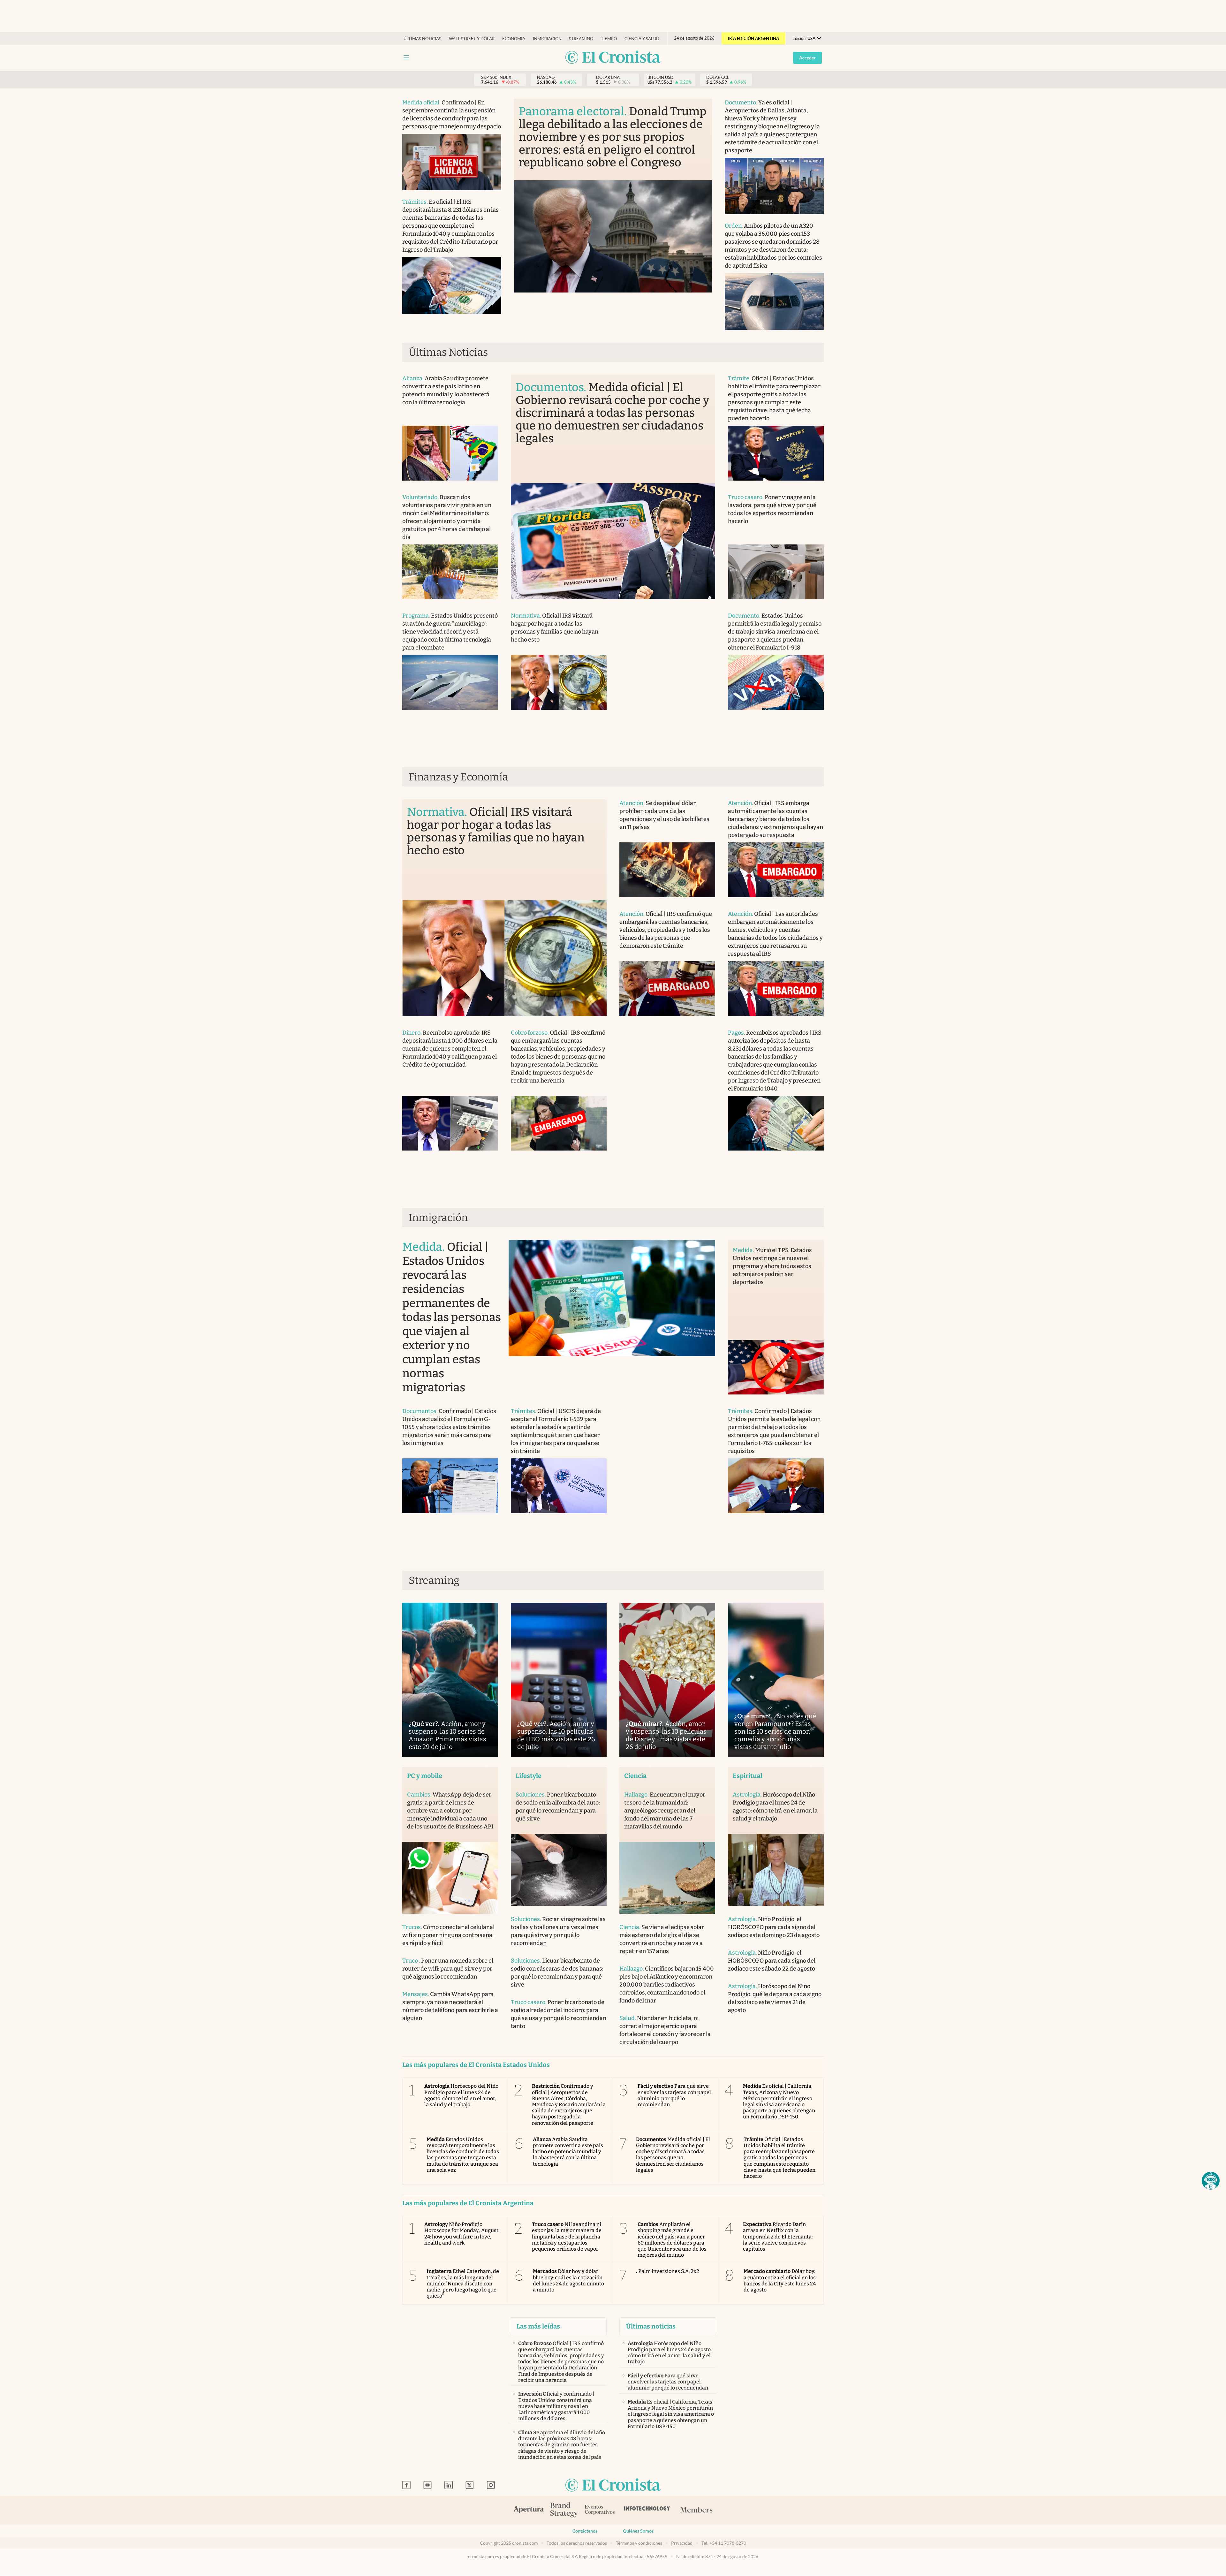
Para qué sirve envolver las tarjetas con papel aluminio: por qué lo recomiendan (674, 2095)
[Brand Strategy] (564, 2510)
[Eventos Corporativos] (600, 2510)
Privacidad (682, 2543)
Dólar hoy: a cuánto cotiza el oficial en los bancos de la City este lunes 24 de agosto (780, 2280)
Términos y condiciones (639, 2543)
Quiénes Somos (638, 2531)
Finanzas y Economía (458, 777)
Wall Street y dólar (472, 39)
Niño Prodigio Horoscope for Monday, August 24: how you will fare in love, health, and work (461, 2234)
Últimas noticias (422, 39)
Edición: (804, 38)
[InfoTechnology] (647, 2510)
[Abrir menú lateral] (406, 57)
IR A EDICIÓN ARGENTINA (753, 38)
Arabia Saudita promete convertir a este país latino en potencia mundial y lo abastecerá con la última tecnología (568, 2152)
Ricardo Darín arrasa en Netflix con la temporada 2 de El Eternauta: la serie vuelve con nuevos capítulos (778, 2237)
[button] (1211, 2181)
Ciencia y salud (642, 39)
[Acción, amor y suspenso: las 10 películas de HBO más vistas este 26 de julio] (559, 1680)
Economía (514, 39)
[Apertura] (529, 2510)
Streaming (581, 39)
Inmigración (547, 39)
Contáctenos (585, 2531)
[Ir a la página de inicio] (613, 58)
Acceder (807, 58)
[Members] (696, 2510)
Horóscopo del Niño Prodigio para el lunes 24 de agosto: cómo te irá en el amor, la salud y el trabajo (461, 2095)
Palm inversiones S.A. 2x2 (668, 2271)
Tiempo (609, 39)
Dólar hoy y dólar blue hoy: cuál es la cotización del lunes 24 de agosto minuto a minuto (569, 2280)
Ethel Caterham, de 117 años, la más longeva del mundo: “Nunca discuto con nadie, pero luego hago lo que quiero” (463, 2283)
